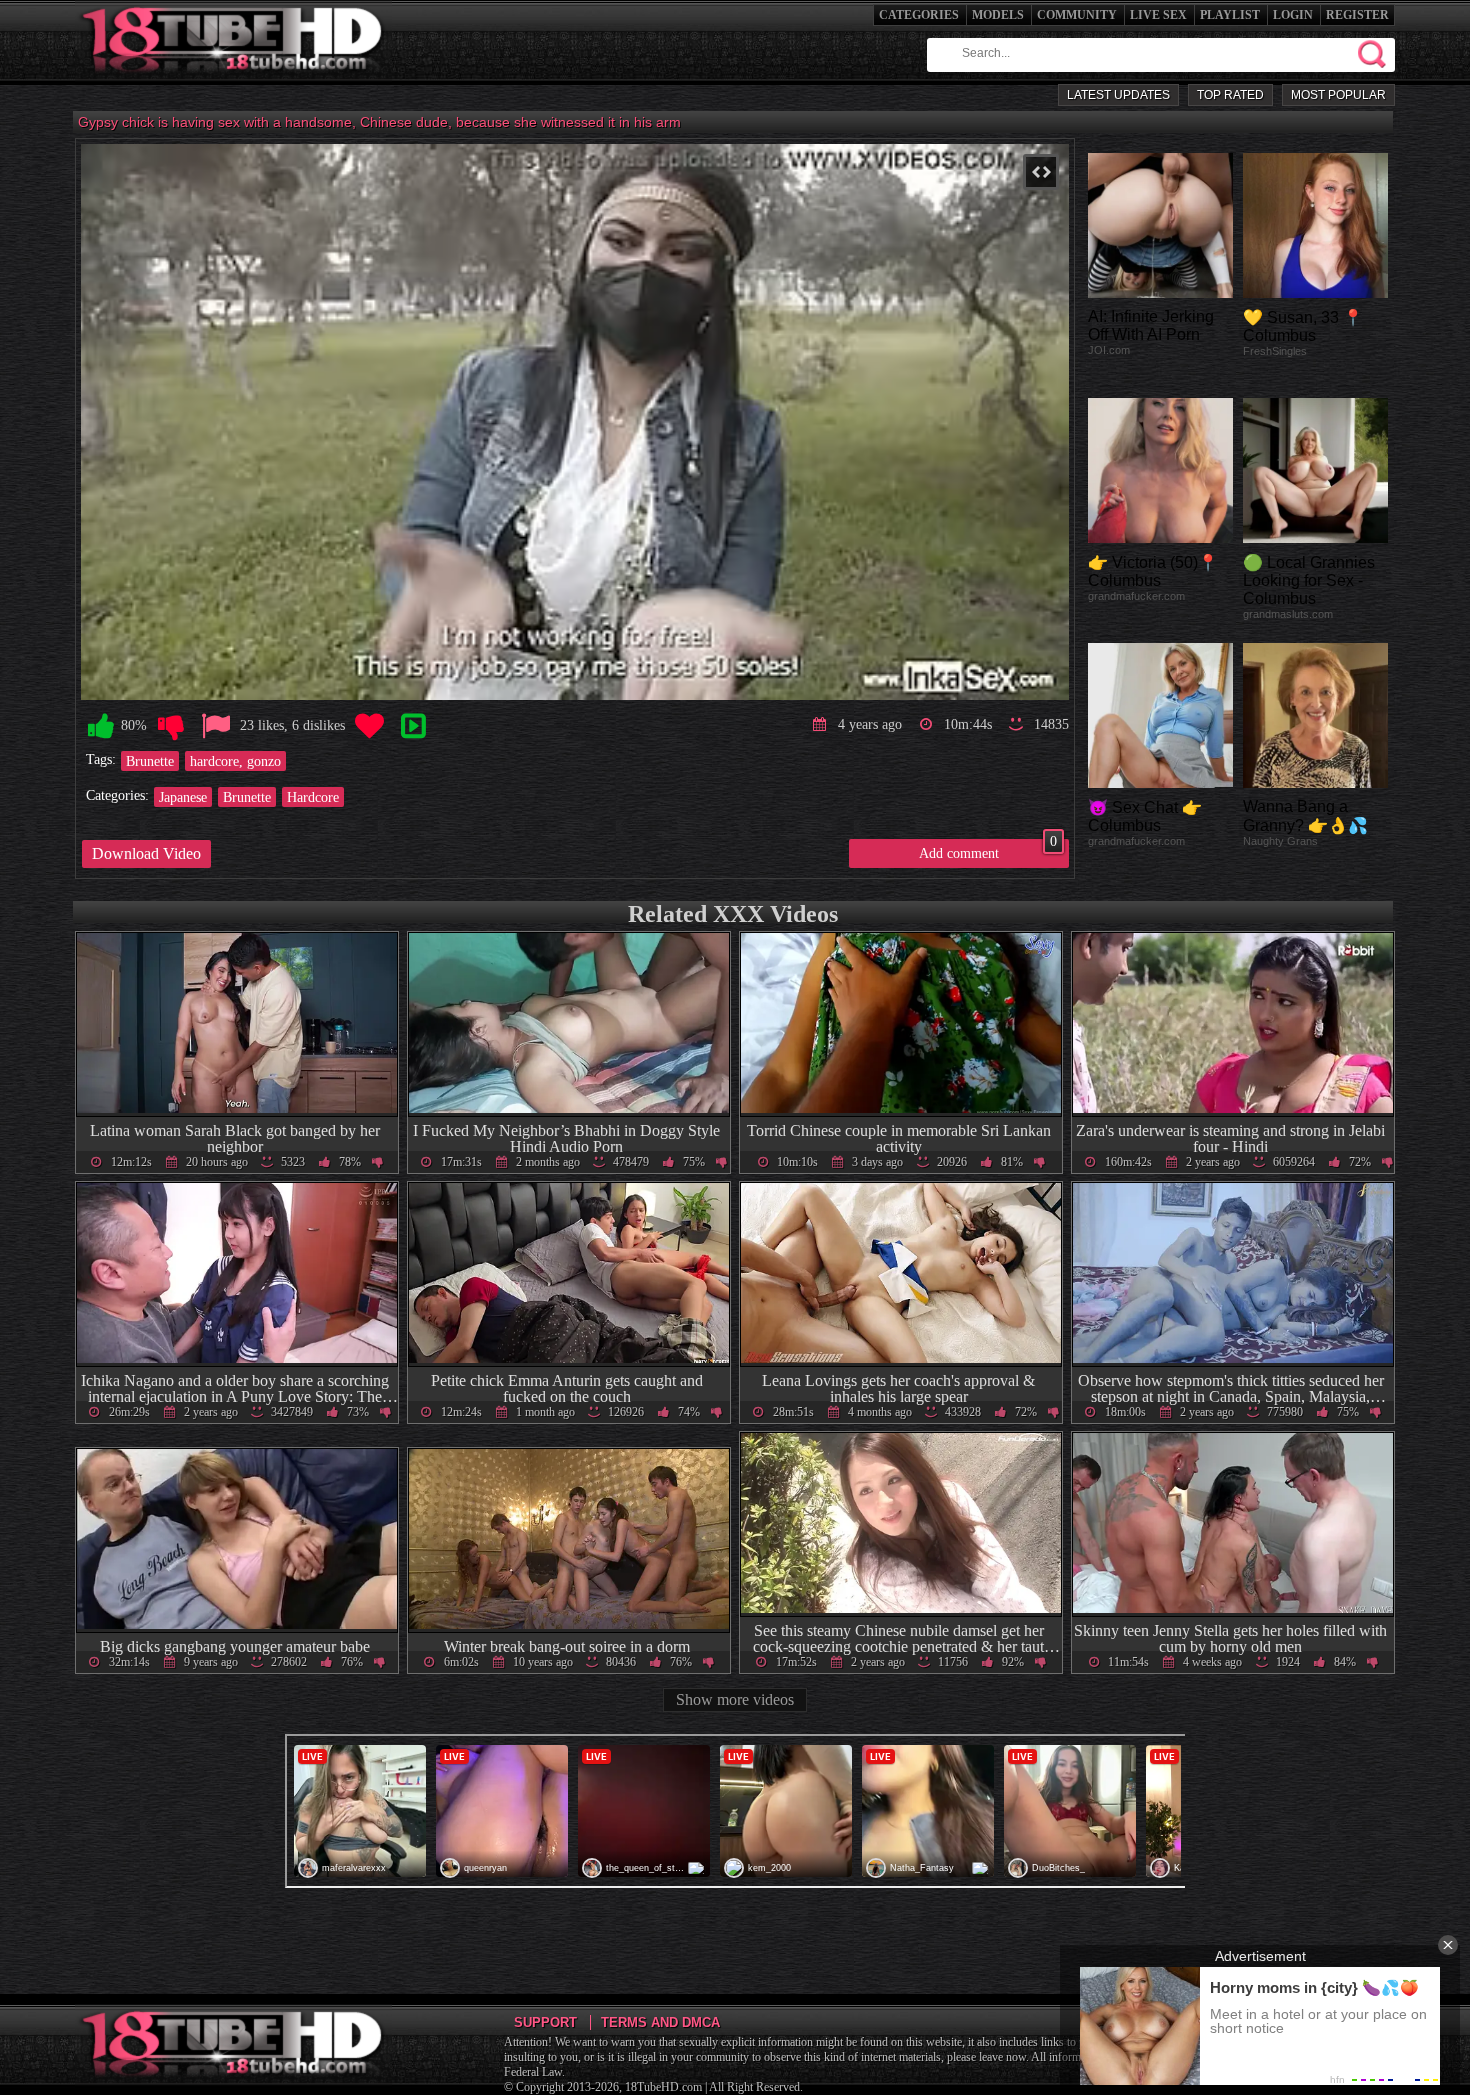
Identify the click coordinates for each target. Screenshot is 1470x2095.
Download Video (146, 853)
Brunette (150, 761)
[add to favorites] (369, 726)
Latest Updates (1118, 95)
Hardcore (313, 797)
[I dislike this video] (171, 726)
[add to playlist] (413, 726)
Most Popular (1338, 95)
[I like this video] (101, 726)
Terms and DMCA (660, 2022)
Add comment (988, 850)
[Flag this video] (216, 726)
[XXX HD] (233, 79)
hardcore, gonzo (235, 761)
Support (545, 2022)
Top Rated (1230, 95)
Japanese (183, 797)
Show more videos (735, 1699)
